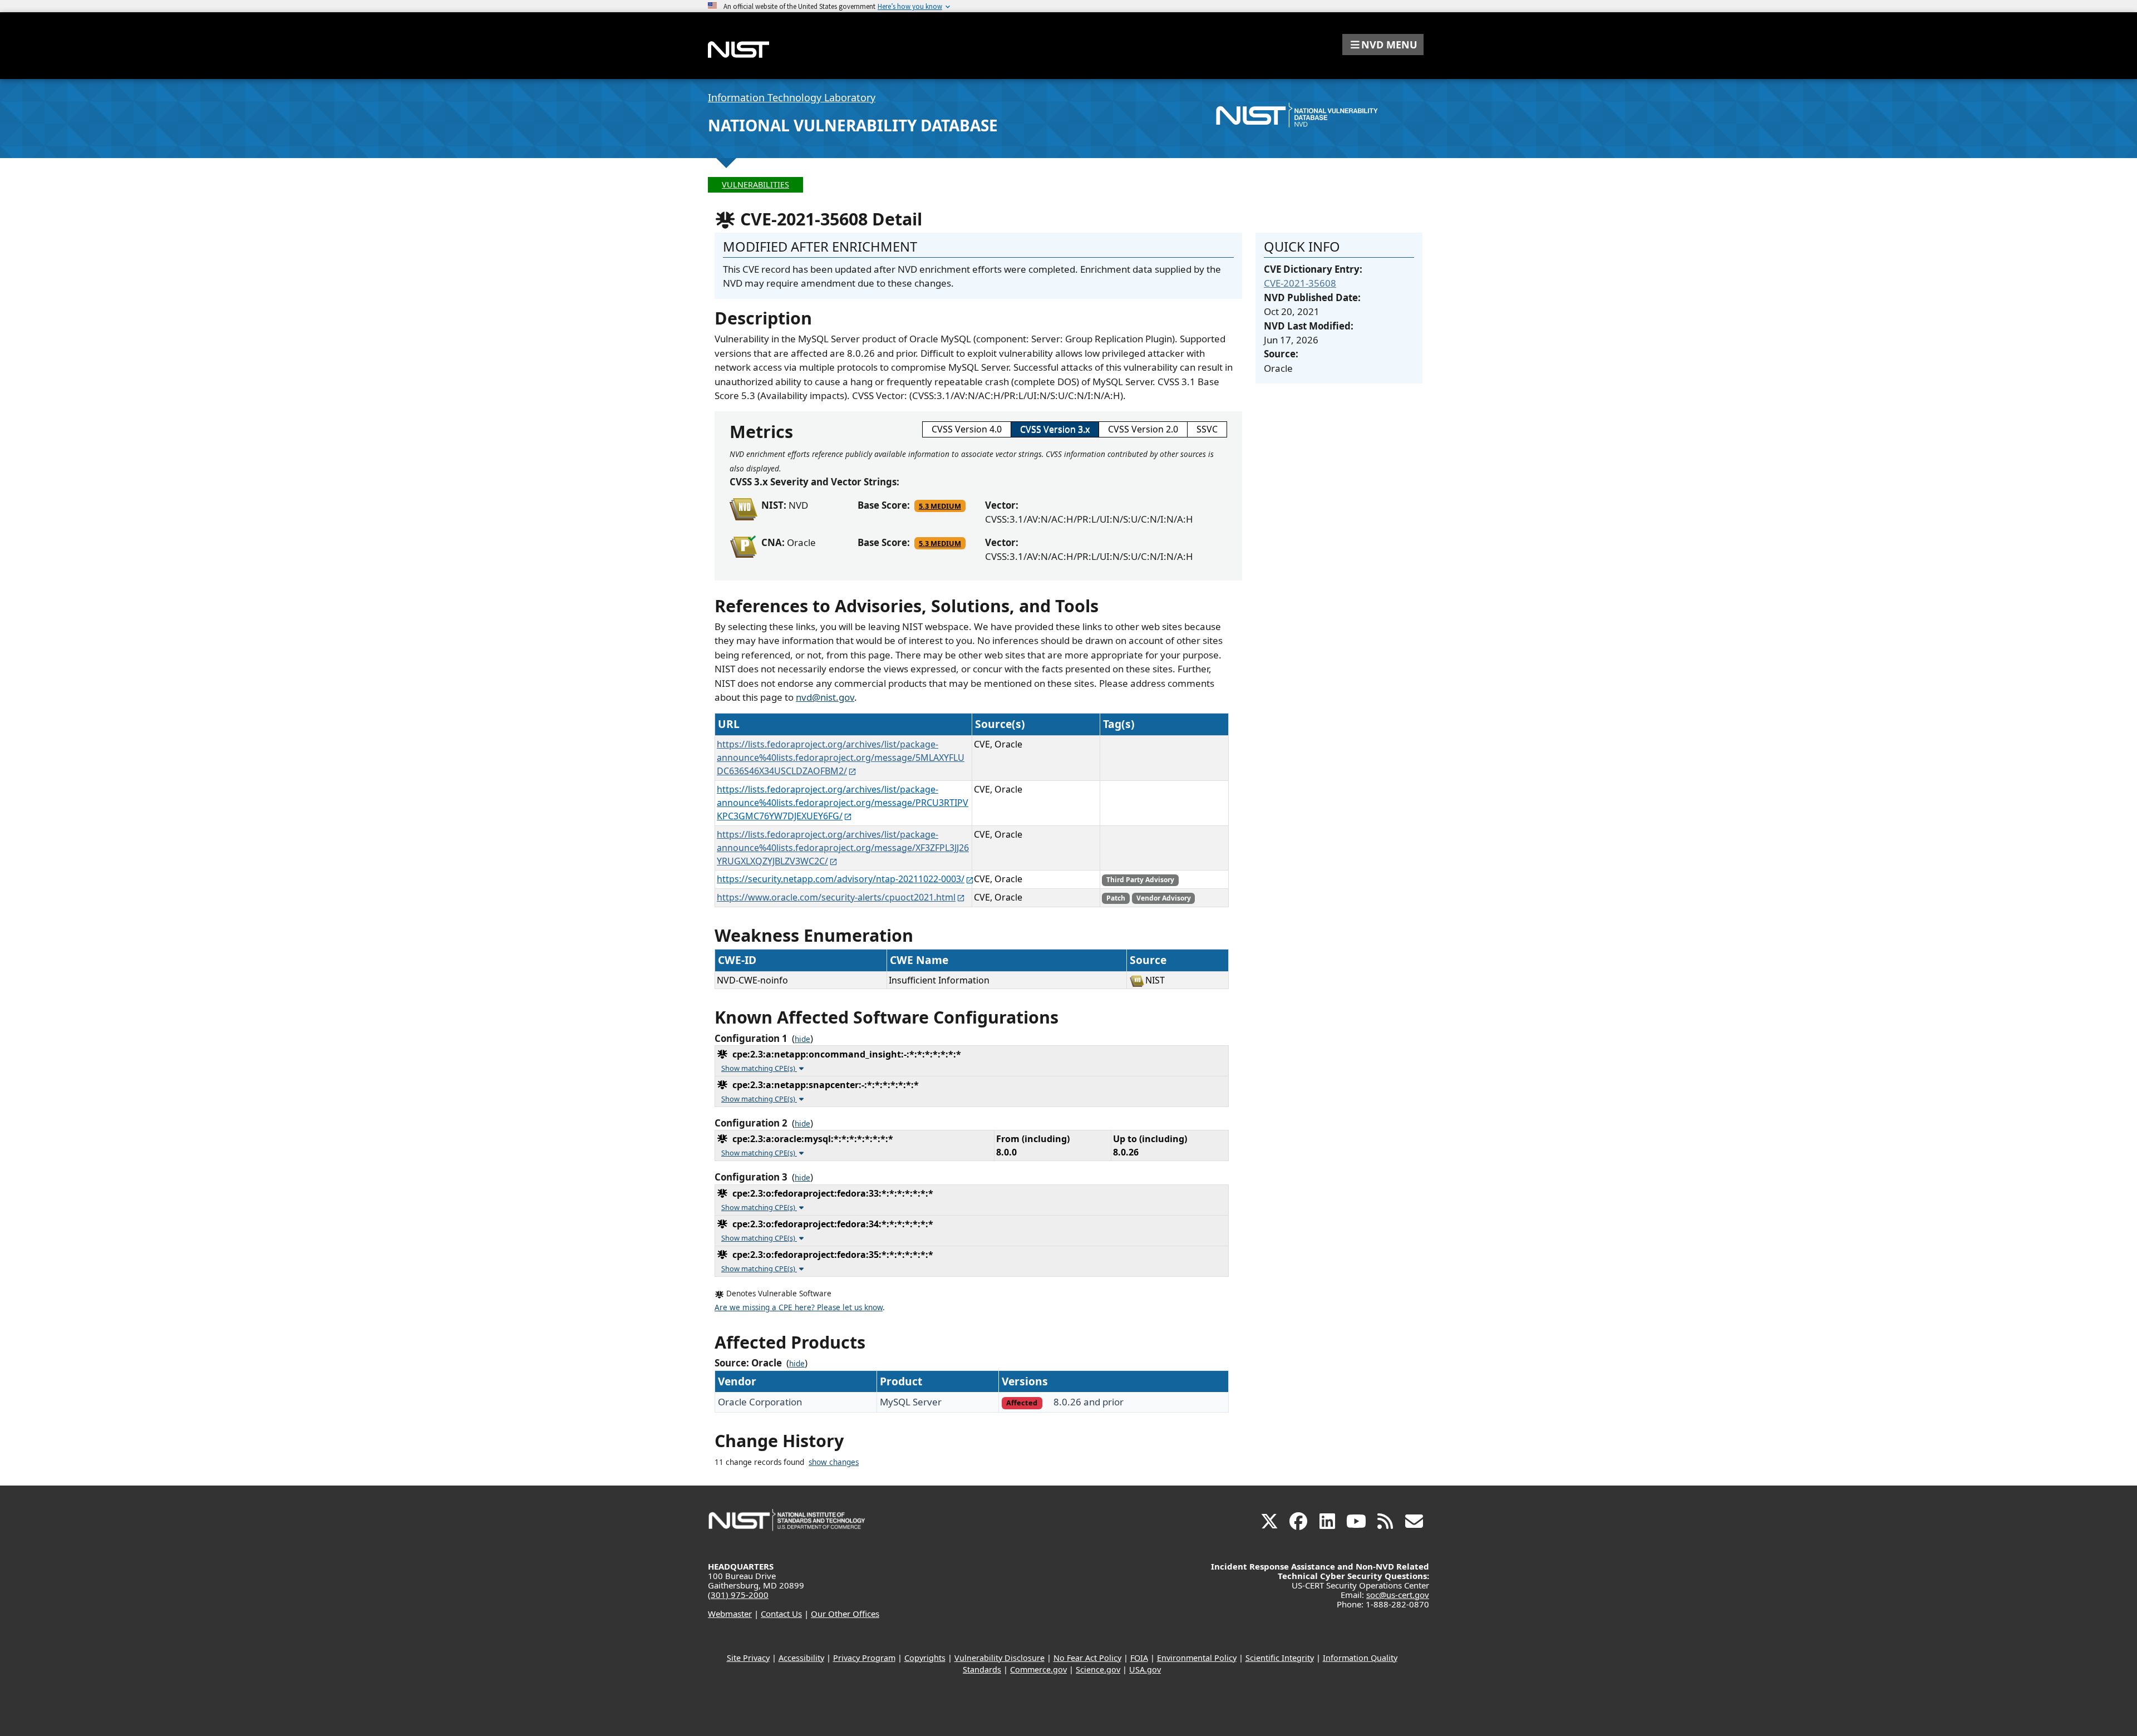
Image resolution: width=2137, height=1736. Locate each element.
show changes (834, 1462)
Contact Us (781, 1614)
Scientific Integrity (1280, 1658)
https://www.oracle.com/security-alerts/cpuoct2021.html (836, 897)
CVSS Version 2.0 (1143, 429)
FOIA (1139, 1658)
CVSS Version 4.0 (967, 429)
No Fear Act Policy (1087, 1658)
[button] (1383, 45)
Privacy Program (864, 1658)
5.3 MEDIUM (940, 506)
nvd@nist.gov (825, 697)
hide (802, 1039)
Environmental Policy (1197, 1658)
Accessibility (801, 1658)
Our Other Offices (845, 1614)
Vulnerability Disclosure (999, 1658)
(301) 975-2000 (738, 1595)
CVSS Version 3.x (1055, 429)
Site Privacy (748, 1658)
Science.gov (1098, 1669)
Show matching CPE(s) (759, 1068)
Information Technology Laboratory (792, 97)
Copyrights (925, 1658)
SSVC (1207, 429)
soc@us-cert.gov (1398, 1595)
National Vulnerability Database (853, 125)
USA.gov (1145, 1669)
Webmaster (730, 1614)
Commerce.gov (1038, 1669)
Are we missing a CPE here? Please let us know (799, 1307)
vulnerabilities (755, 185)
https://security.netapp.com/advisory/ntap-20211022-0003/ (841, 879)
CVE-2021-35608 (1300, 283)
